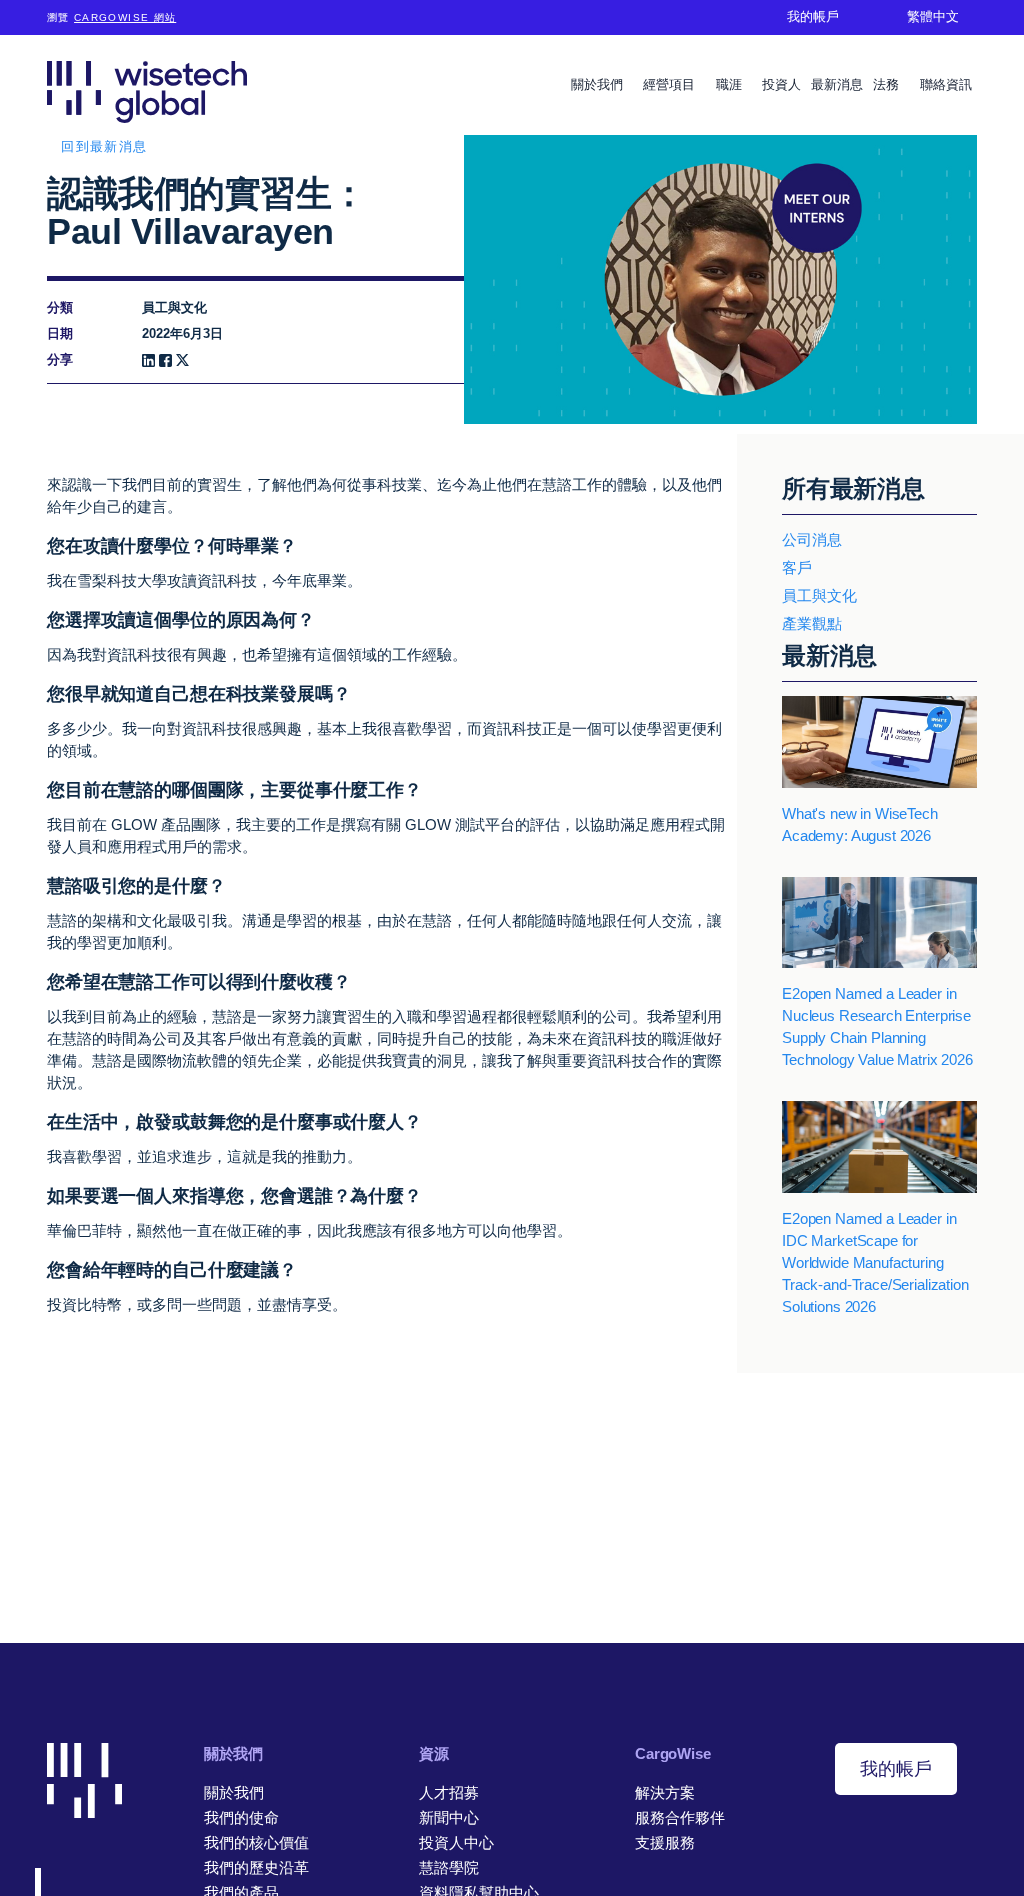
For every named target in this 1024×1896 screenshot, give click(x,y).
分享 (60, 359)
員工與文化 (819, 595)
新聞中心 (449, 1817)
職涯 (731, 84)
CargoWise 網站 (125, 17)
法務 (888, 84)
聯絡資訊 (946, 84)
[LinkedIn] (148, 360)
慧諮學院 (449, 1867)
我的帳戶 (896, 1769)
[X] (182, 360)
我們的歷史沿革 (256, 1867)
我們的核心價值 (256, 1842)
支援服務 (665, 1842)
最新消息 (837, 84)
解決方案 (665, 1792)
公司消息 (812, 539)
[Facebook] (165, 360)
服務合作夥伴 (680, 1817)
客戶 (797, 567)
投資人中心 (456, 1842)
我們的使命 (241, 1817)
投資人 (781, 84)
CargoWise (673, 1753)
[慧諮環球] (147, 91)
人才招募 (449, 1792)
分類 (60, 307)
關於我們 (599, 84)
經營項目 (671, 84)
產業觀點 (812, 623)
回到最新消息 (104, 146)
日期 (60, 333)
